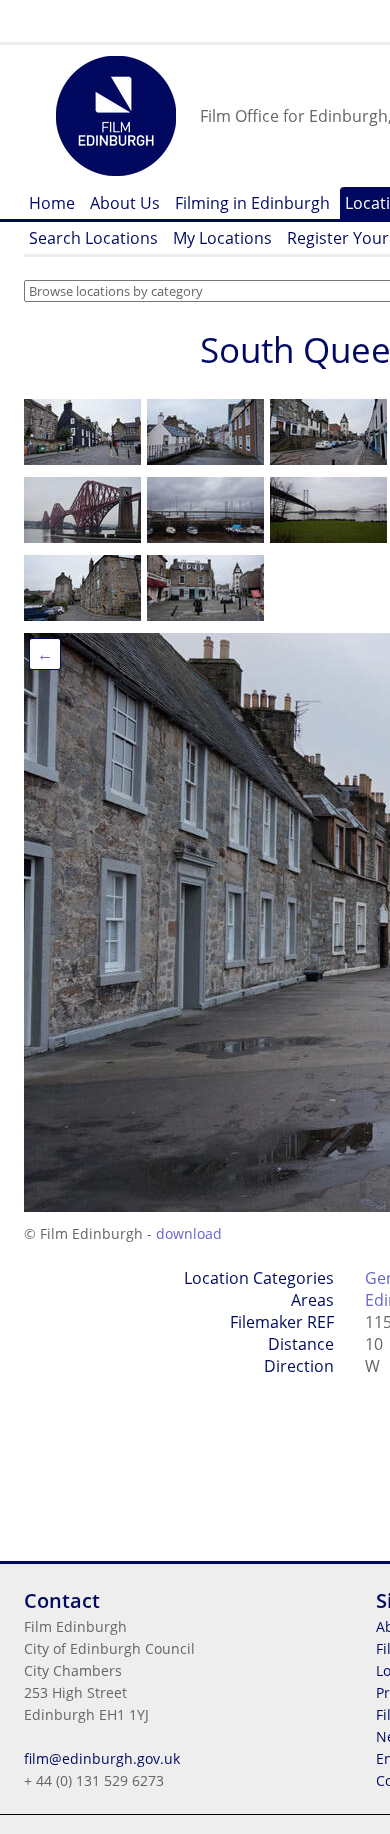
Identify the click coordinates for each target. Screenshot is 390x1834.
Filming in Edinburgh (252, 203)
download (189, 1233)
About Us (125, 203)
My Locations (222, 238)
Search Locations (93, 238)
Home (52, 203)
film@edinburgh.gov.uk (102, 1758)
